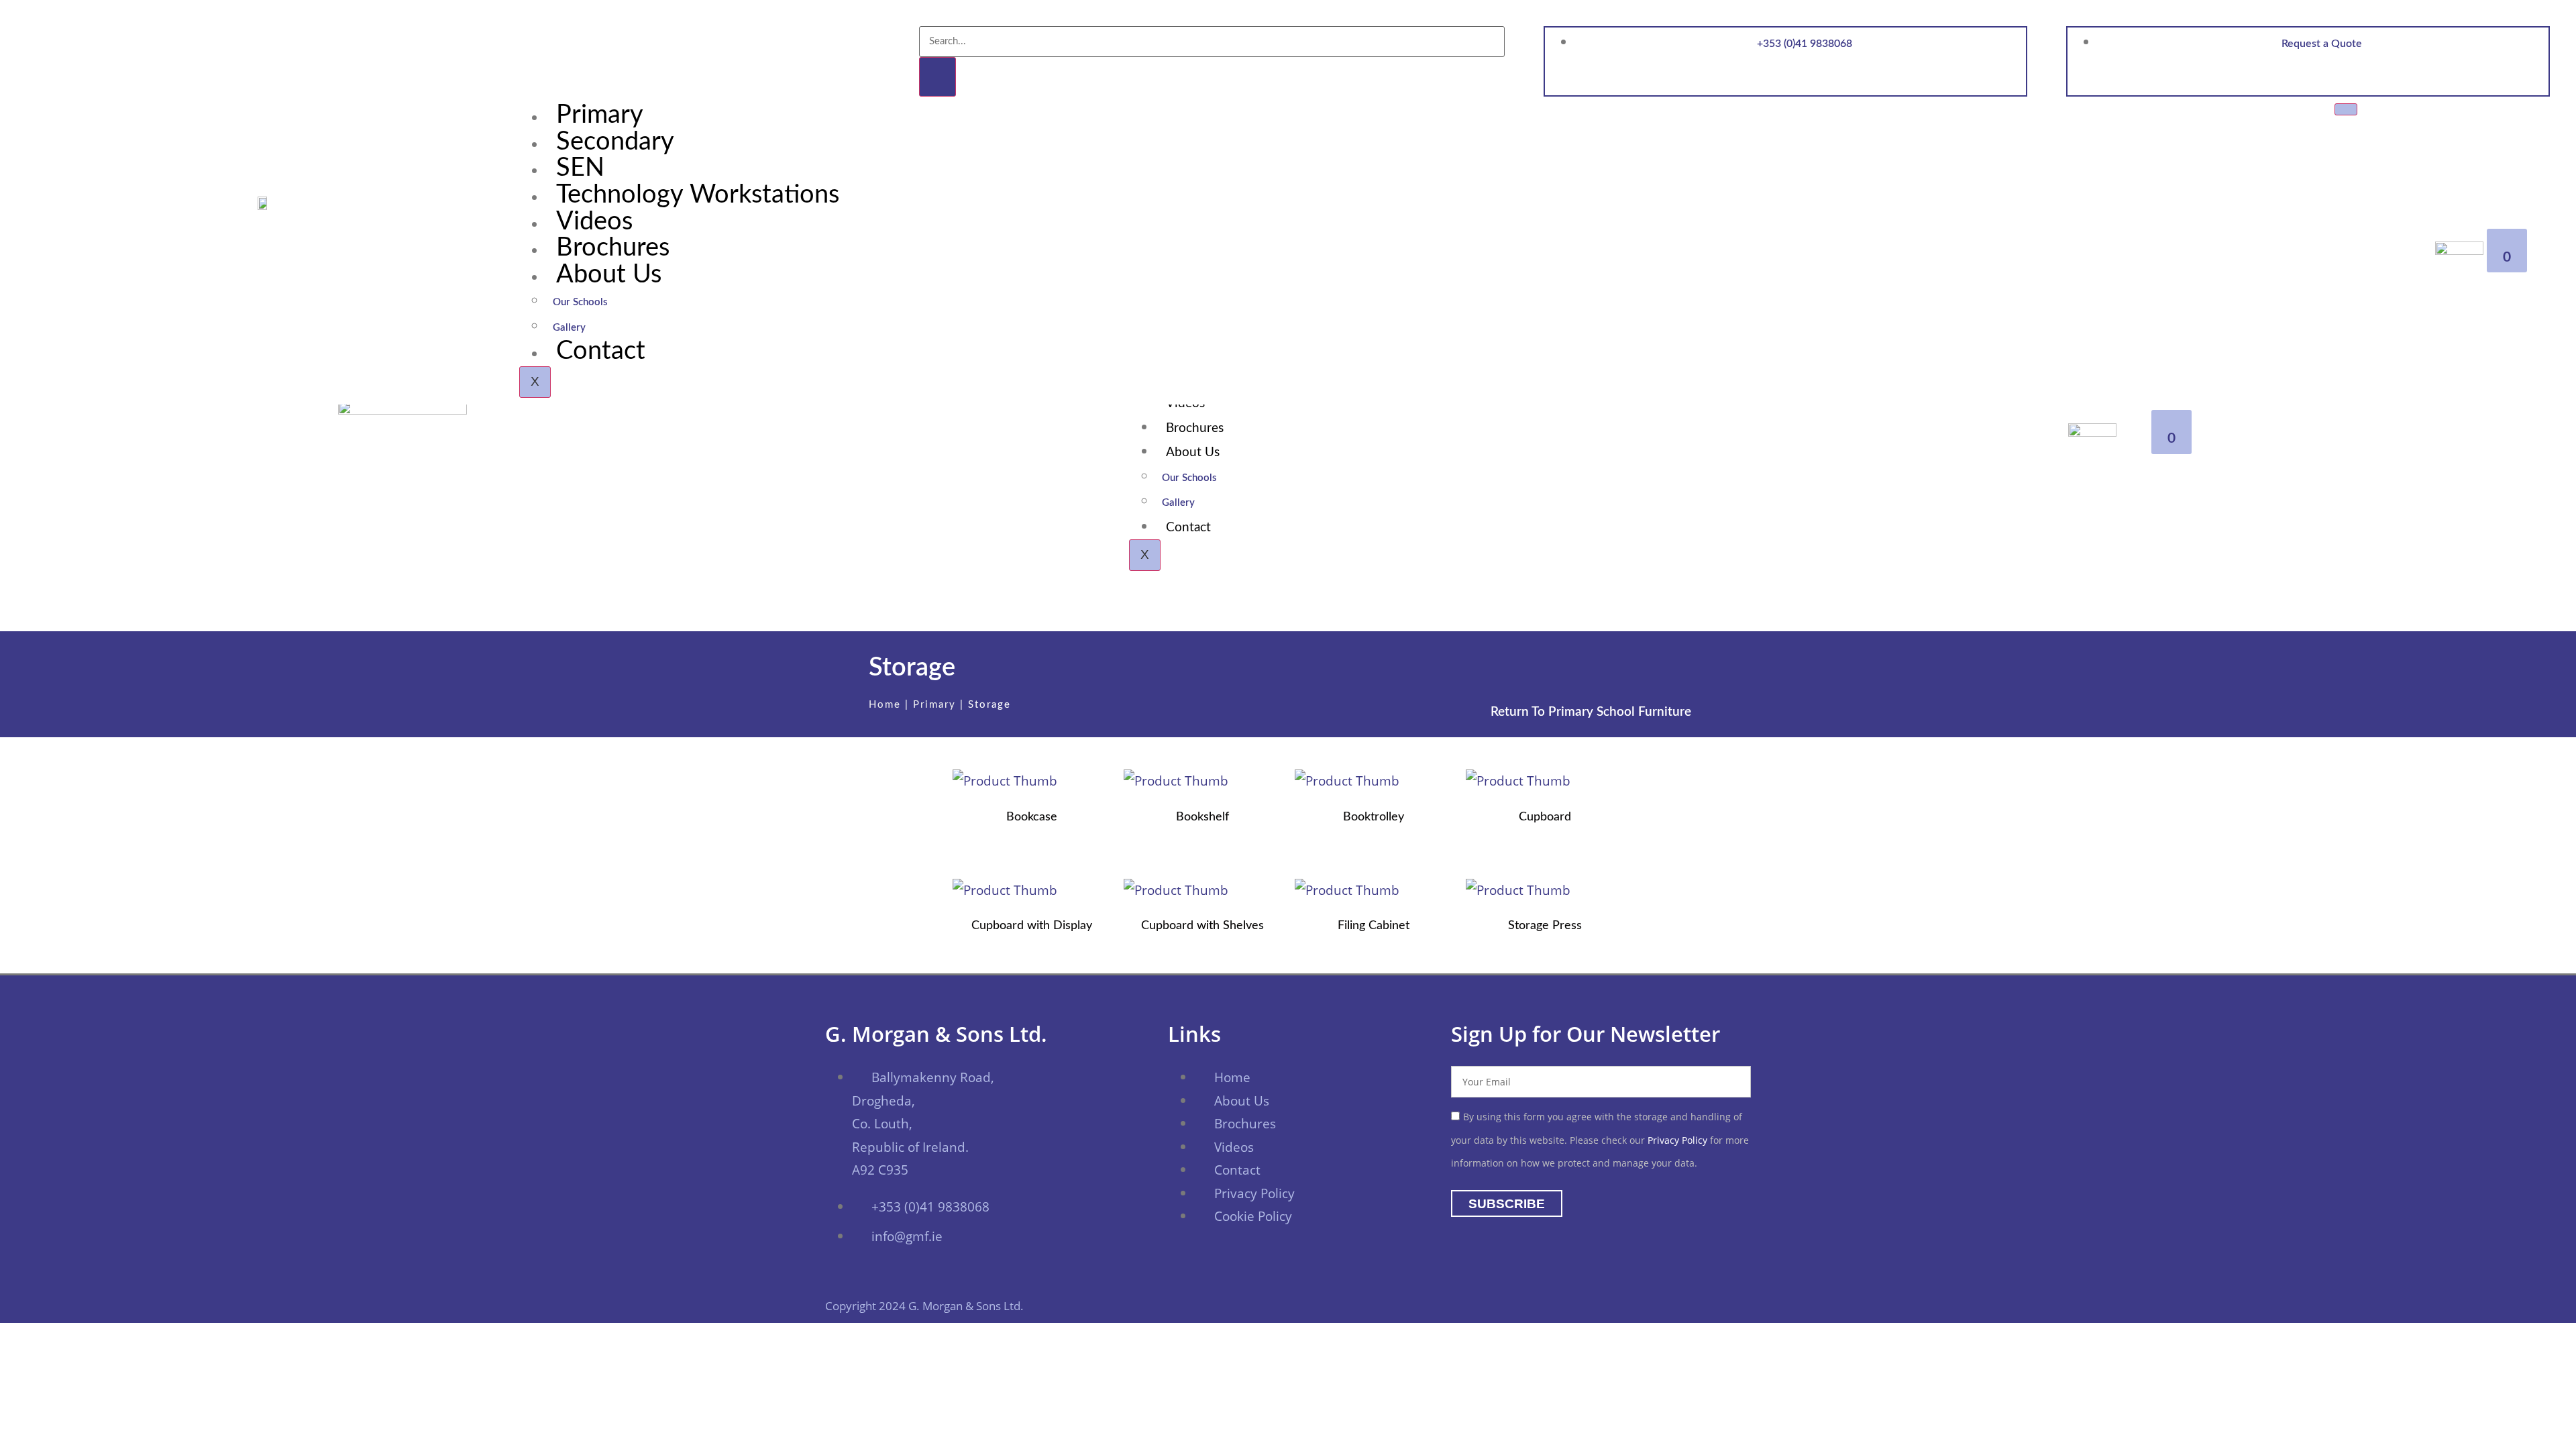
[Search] (937, 77)
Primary (600, 115)
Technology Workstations (698, 195)
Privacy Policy (1677, 1140)
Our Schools (580, 302)
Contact (601, 351)
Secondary (615, 142)
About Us (609, 274)
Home (885, 705)
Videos (594, 221)
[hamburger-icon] (2346, 109)
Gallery (569, 328)
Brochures (613, 248)
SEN (580, 168)
